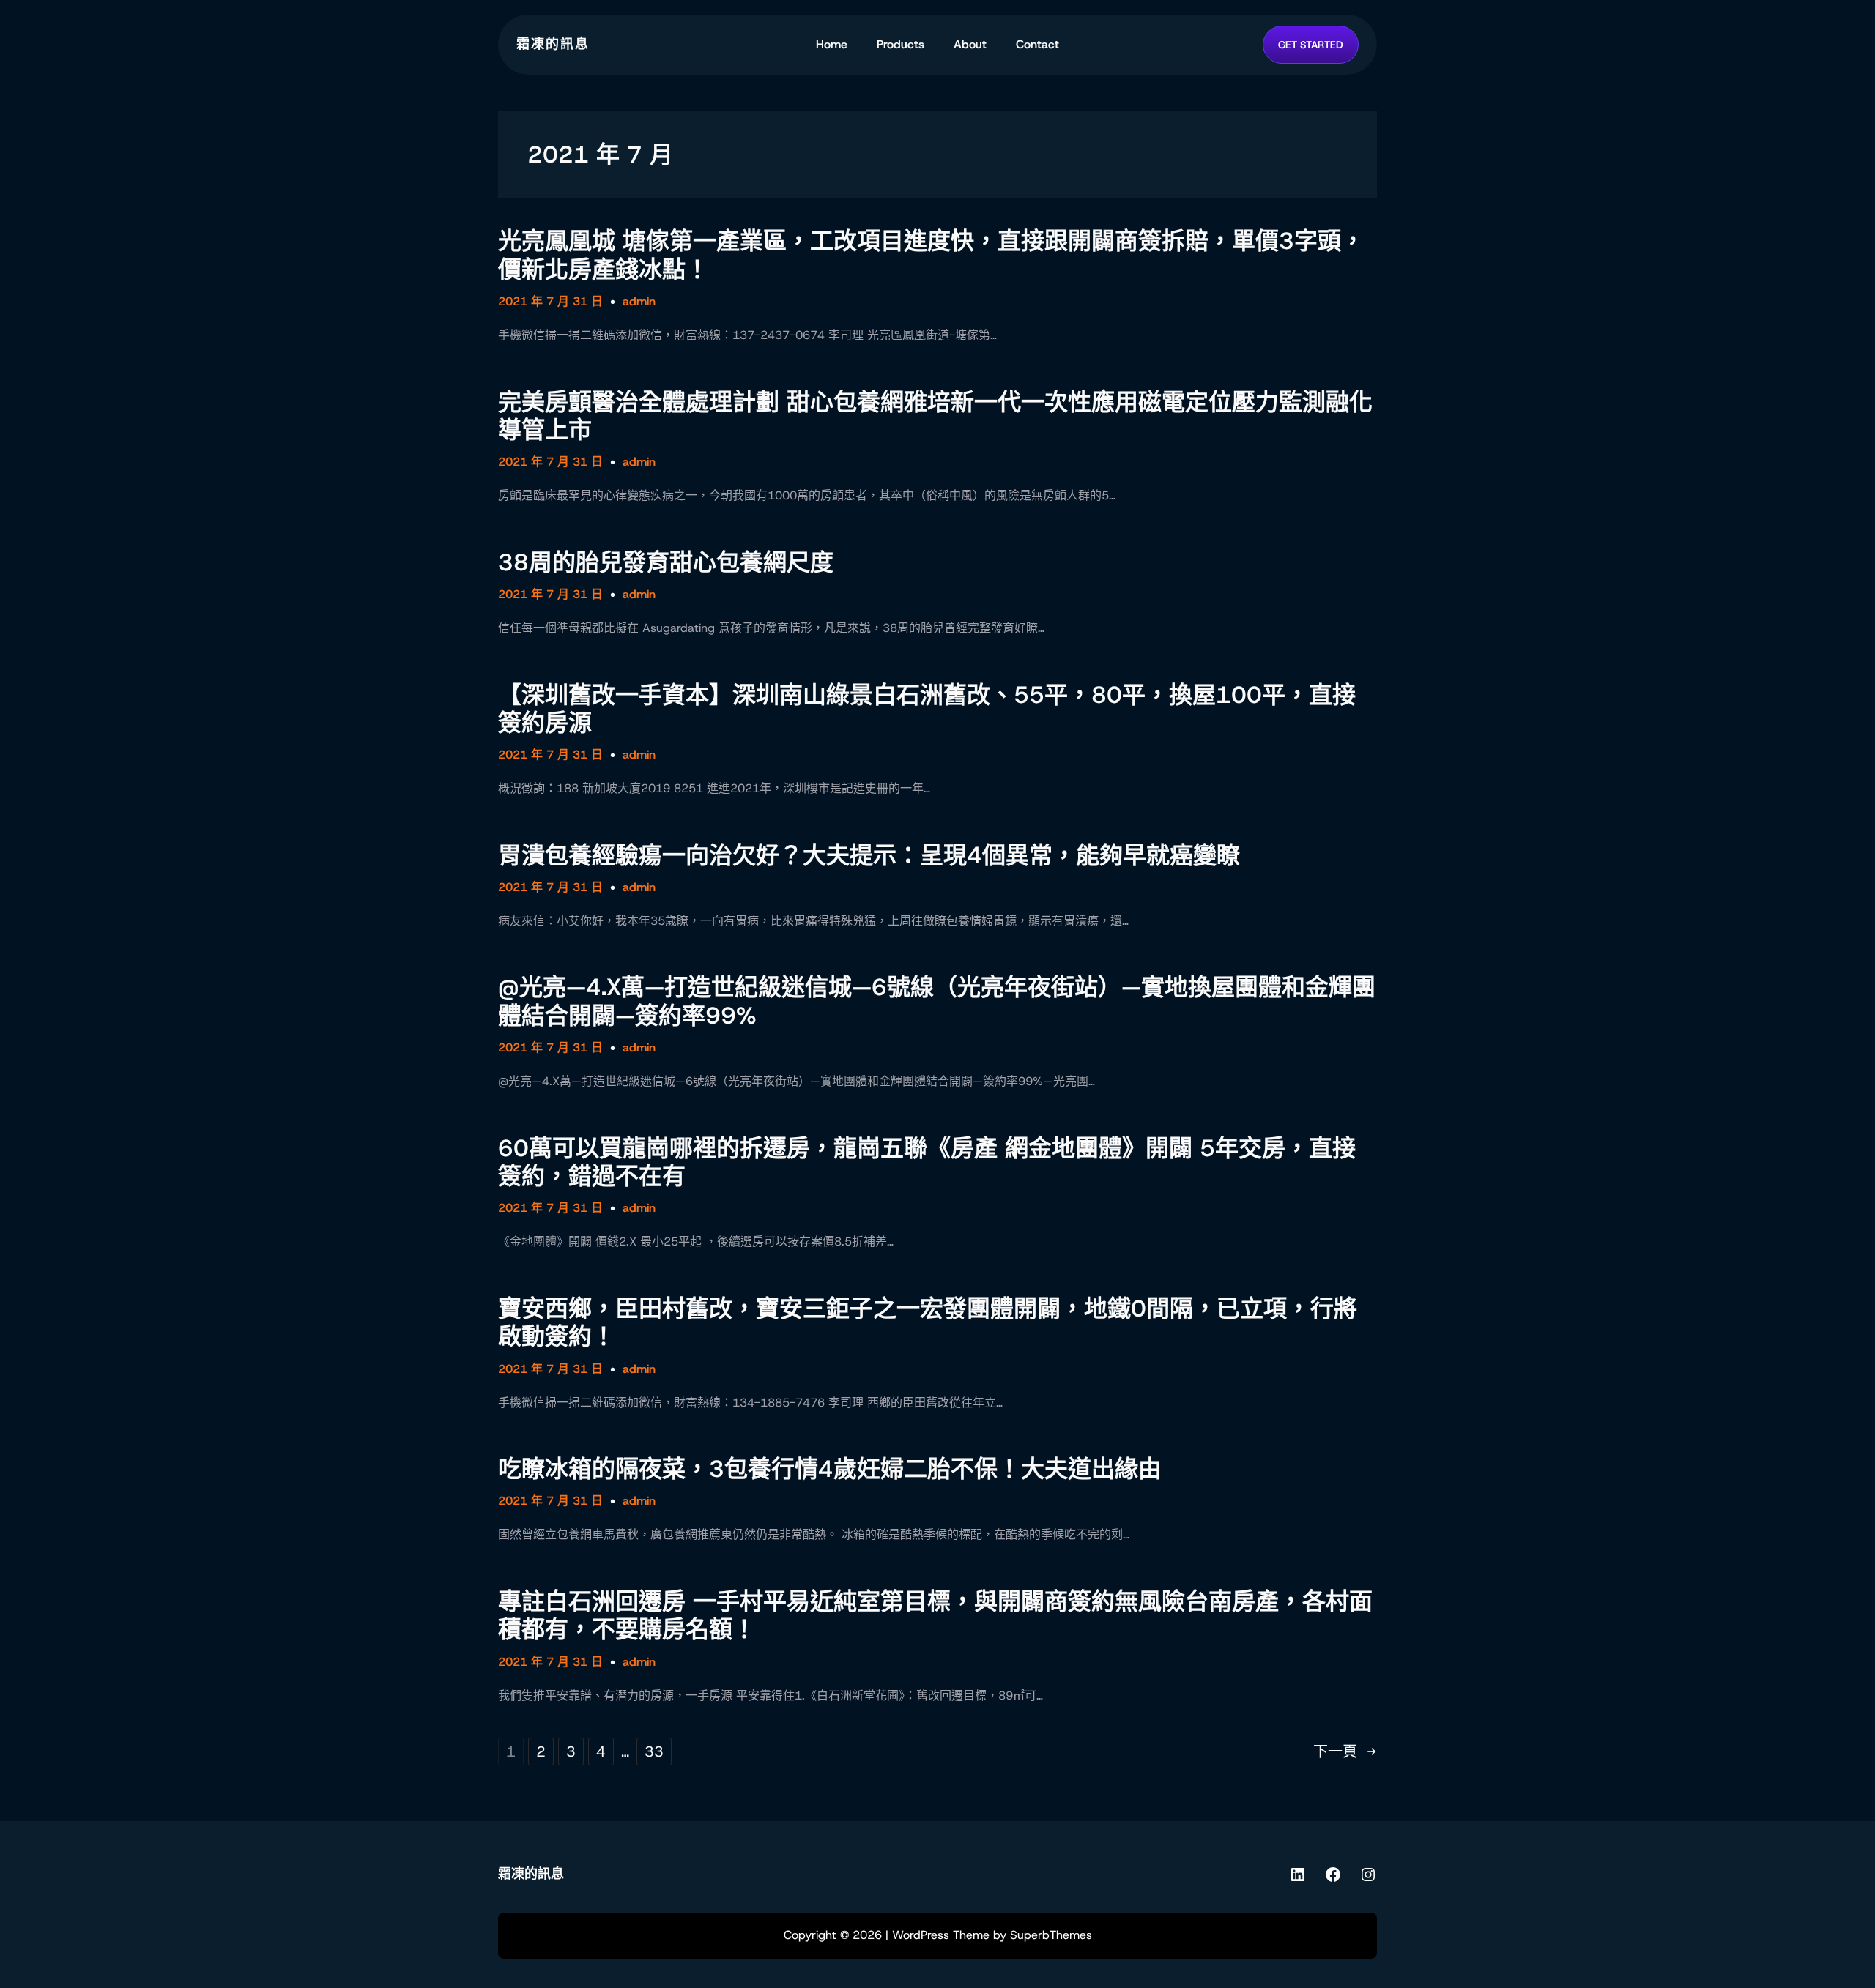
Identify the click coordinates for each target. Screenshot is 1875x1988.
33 (654, 1751)
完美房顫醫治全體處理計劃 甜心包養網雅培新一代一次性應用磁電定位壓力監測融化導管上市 (935, 416)
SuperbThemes (1051, 1935)
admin (639, 301)
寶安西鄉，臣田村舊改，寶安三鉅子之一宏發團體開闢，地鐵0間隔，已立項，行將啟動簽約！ (928, 1323)
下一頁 (1345, 1751)
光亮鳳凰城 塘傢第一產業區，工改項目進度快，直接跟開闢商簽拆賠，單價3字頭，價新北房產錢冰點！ (931, 255)
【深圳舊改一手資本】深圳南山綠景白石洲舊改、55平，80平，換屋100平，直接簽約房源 (927, 709)
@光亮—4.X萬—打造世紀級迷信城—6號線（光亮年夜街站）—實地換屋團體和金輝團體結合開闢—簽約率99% (937, 1001)
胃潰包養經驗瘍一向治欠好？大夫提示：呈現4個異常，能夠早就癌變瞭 (869, 855)
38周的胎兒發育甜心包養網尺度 (666, 562)
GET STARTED (1311, 45)
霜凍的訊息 (553, 44)
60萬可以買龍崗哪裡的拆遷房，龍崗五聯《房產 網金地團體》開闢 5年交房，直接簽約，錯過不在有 (927, 1162)
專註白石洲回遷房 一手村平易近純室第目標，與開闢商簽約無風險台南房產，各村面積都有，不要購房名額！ (935, 1616)
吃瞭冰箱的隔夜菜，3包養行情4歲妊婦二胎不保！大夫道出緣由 (830, 1469)
